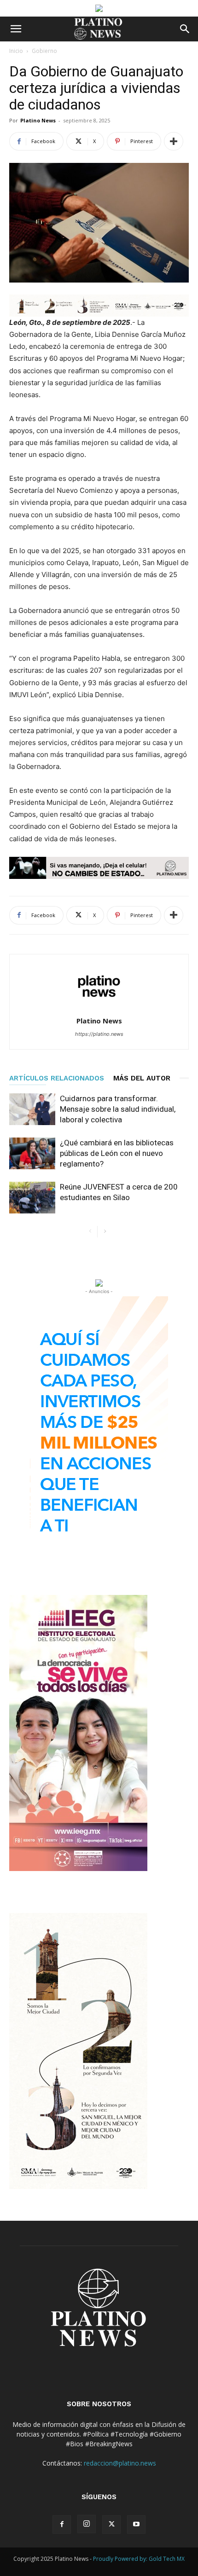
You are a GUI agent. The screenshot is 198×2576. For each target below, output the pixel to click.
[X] (111, 2524)
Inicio (16, 51)
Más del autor (142, 1078)
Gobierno (44, 51)
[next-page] (105, 1232)
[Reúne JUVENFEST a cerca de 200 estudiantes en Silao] (32, 1198)
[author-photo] (99, 1008)
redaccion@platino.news (120, 2463)
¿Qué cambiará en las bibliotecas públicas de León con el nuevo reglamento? (117, 1153)
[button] (16, 29)
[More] (174, 141)
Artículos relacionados (57, 1078)
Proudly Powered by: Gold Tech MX (139, 2559)
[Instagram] (87, 2524)
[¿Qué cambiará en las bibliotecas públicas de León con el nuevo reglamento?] (32, 1153)
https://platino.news (99, 1034)
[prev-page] (90, 1232)
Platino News (38, 120)
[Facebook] (62, 2524)
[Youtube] (136, 2524)
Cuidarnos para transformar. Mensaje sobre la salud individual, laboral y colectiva (118, 1109)
